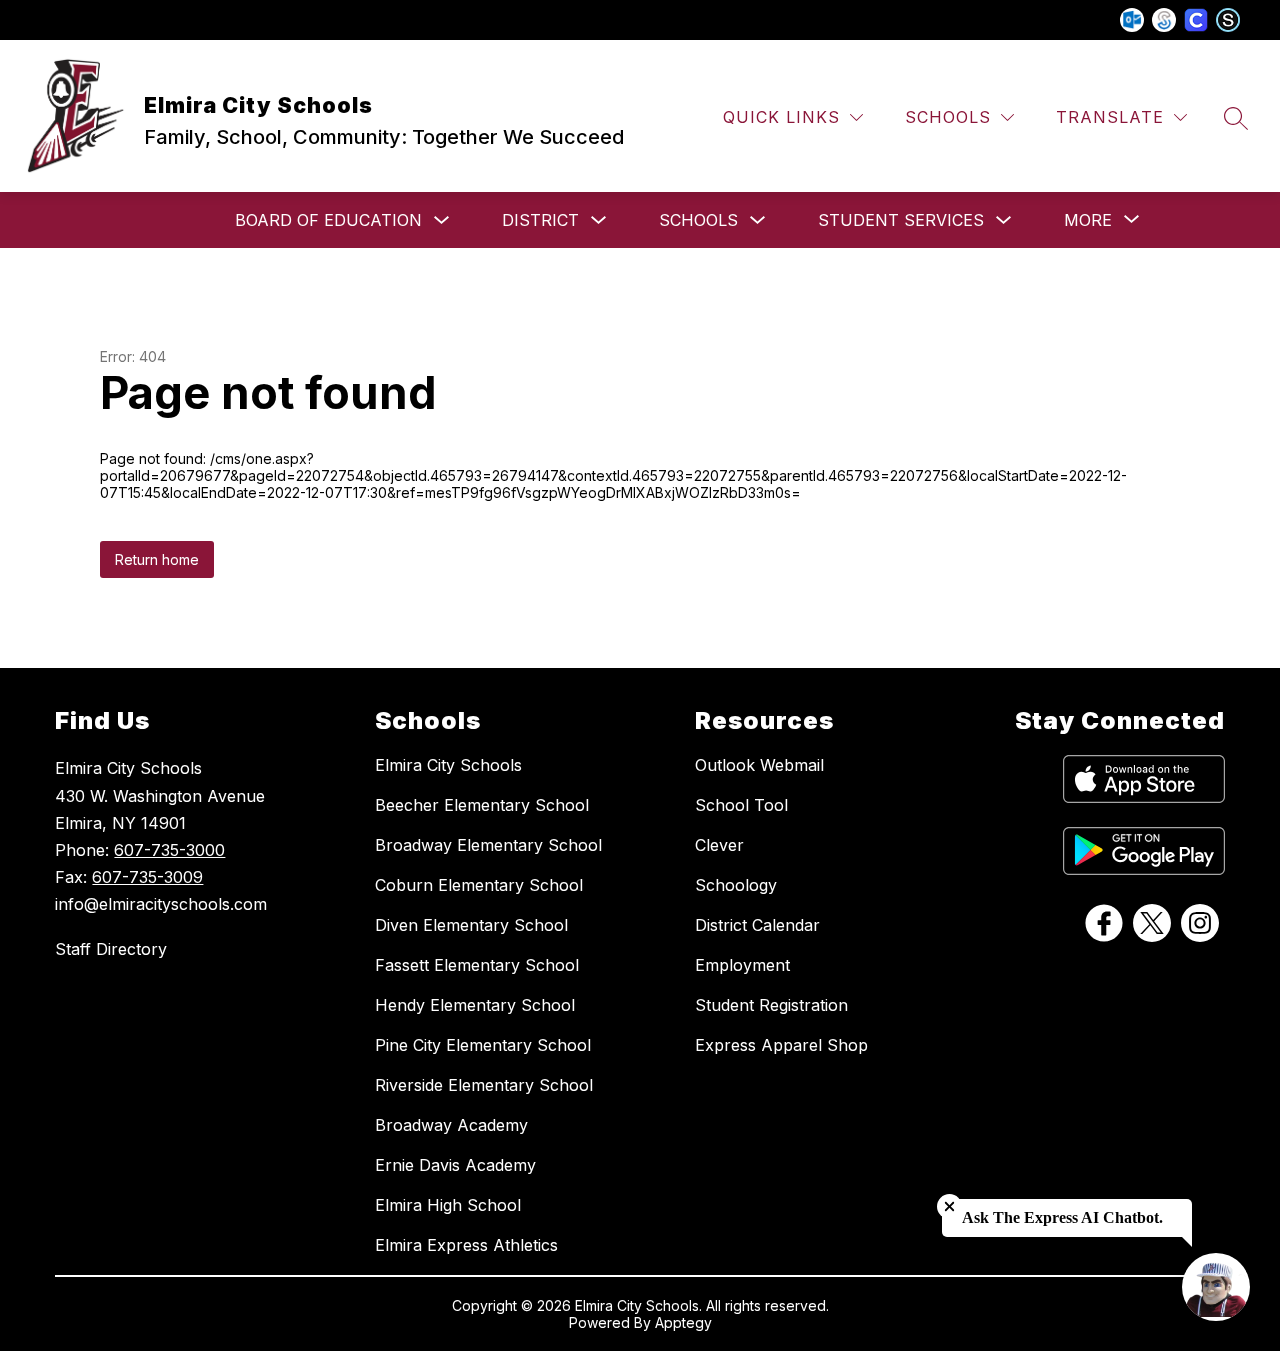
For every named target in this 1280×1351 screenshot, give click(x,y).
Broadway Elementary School (488, 845)
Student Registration (771, 1005)
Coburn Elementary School (479, 885)
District (540, 220)
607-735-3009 (147, 877)
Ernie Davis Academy (455, 1165)
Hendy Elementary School (475, 1005)
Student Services (901, 220)
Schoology (736, 885)
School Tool (741, 805)
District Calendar (757, 925)
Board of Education (328, 220)
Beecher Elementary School (482, 805)
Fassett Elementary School (477, 965)
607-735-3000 (169, 850)
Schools (698, 220)
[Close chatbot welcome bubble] (949, 1206)
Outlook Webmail (759, 765)
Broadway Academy (451, 1125)
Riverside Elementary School (484, 1085)
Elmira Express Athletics (466, 1245)
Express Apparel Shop (781, 1045)
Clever (719, 845)
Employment (742, 965)
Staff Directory (111, 949)
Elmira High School (448, 1205)
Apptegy (683, 1322)
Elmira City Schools (448, 765)
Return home (157, 559)
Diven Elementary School (471, 925)
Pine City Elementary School (483, 1045)
